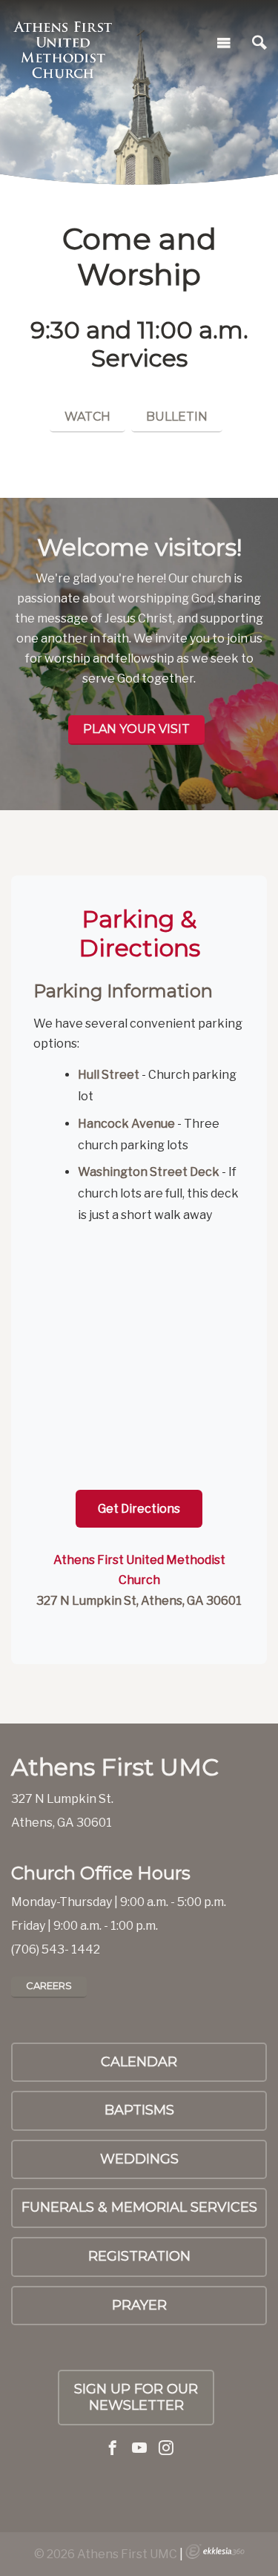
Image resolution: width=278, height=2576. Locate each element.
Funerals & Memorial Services (139, 2207)
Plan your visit (136, 729)
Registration (139, 2256)
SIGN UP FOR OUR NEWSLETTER (136, 2397)
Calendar (139, 2062)
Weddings (139, 2159)
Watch (87, 417)
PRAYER (139, 2305)
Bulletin (177, 417)
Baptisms (139, 2110)
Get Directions (139, 1509)
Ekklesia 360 (215, 2552)
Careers (49, 1985)
